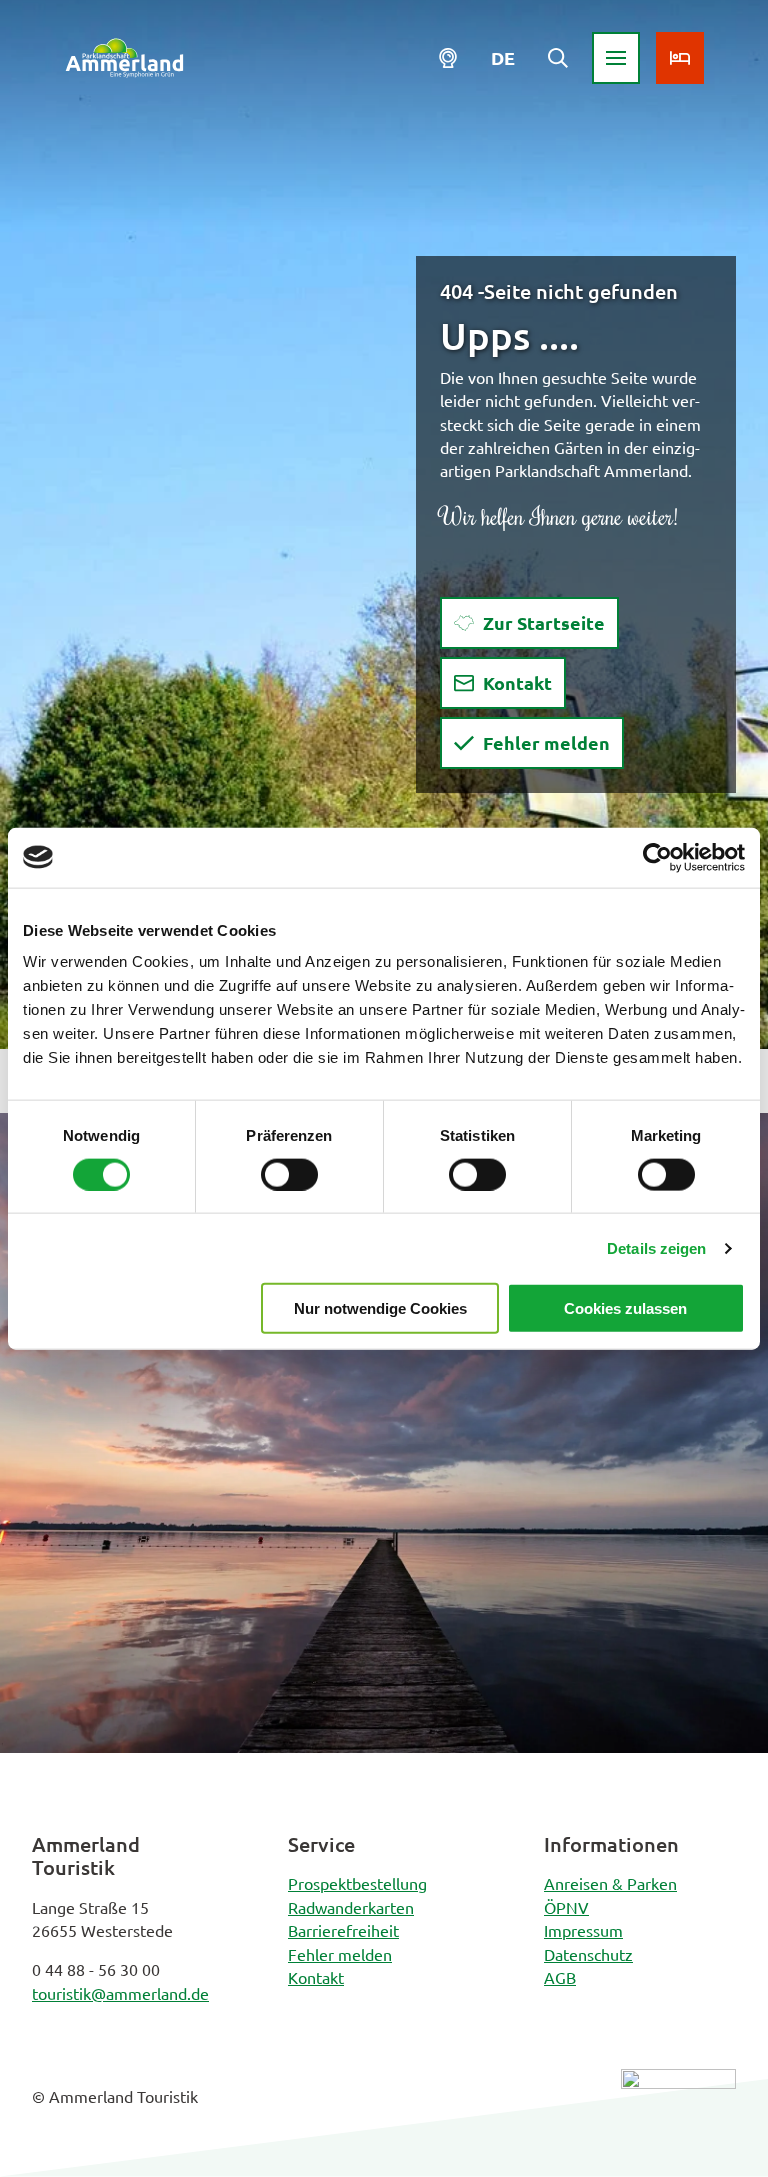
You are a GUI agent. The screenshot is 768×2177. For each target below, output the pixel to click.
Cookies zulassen (625, 1308)
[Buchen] (680, 58)
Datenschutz (588, 1954)
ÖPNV (566, 1907)
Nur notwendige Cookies (380, 1308)
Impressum (583, 1930)
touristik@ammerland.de (120, 1993)
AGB (560, 1977)
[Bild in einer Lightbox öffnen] (678, 2114)
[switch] (289, 1174)
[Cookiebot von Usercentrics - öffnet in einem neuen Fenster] (657, 857)
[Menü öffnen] (616, 58)
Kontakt (316, 1977)
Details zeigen (656, 1247)
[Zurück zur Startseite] (124, 58)
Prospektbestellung (357, 1883)
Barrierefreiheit (343, 1930)
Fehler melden (340, 1954)
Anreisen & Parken (610, 1883)
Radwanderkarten (351, 1907)
